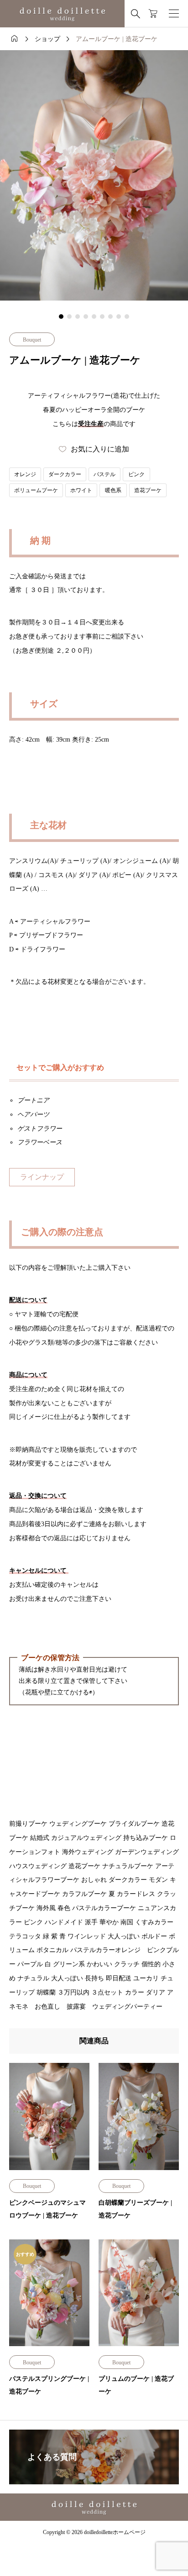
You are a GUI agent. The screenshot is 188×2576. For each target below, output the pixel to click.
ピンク (136, 474)
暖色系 (113, 490)
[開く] (174, 14)
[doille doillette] (62, 14)
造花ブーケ (148, 490)
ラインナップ (42, 1177)
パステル (104, 474)
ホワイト (81, 490)
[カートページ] (153, 14)
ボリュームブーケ (36, 490)
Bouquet (32, 340)
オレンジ (25, 474)
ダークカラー (65, 474)
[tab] (61, 317)
